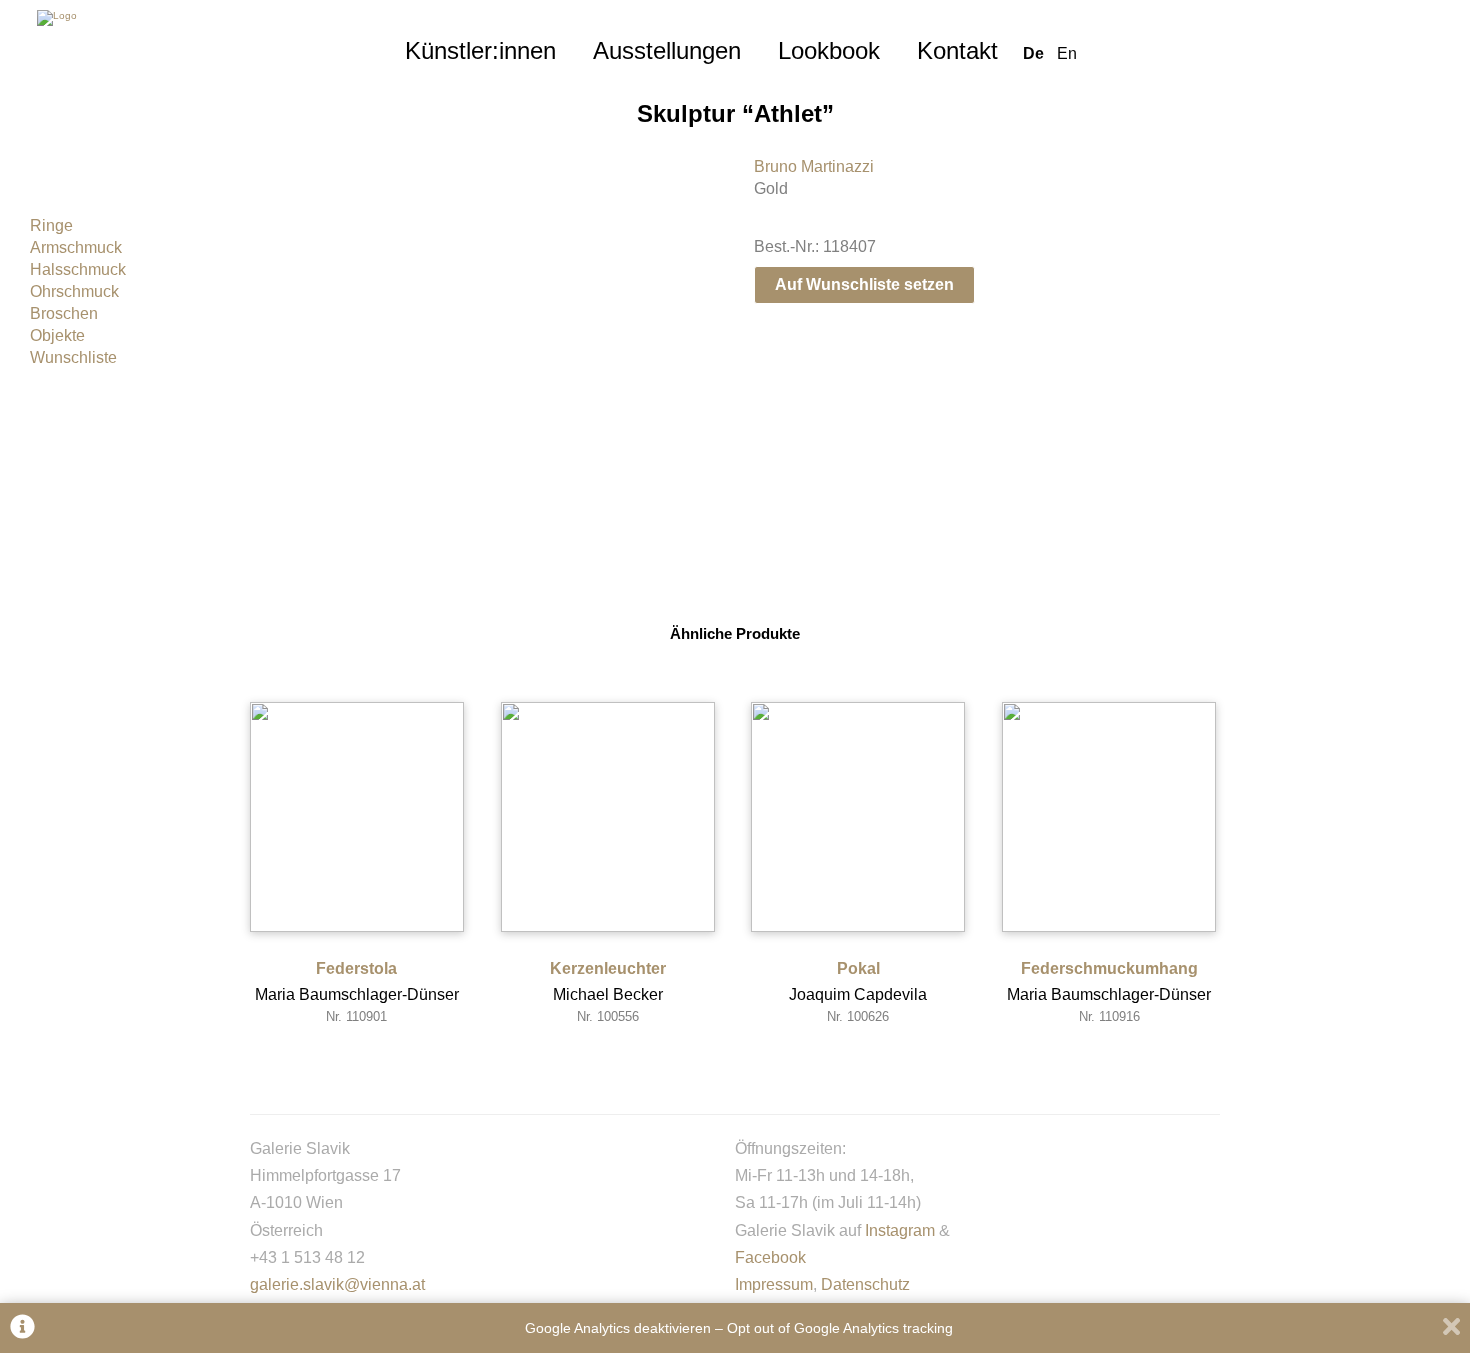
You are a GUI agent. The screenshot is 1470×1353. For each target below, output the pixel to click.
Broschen (64, 313)
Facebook (770, 1257)
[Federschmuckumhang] (1109, 817)
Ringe (51, 225)
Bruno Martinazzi (814, 166)
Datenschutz (865, 1284)
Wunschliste (73, 357)
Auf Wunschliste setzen (864, 284)
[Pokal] (858, 817)
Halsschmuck (78, 269)
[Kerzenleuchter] (608, 817)
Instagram (900, 1230)
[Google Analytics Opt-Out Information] (22, 1328)
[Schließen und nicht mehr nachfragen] (1451, 1328)
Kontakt (957, 50)
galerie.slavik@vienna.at (337, 1284)
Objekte (57, 335)
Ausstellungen (667, 50)
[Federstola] (357, 817)
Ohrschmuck (74, 291)
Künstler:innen (480, 50)
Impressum (774, 1284)
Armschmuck (76, 247)
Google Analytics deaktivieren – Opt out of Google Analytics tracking (739, 1328)
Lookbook (829, 50)
